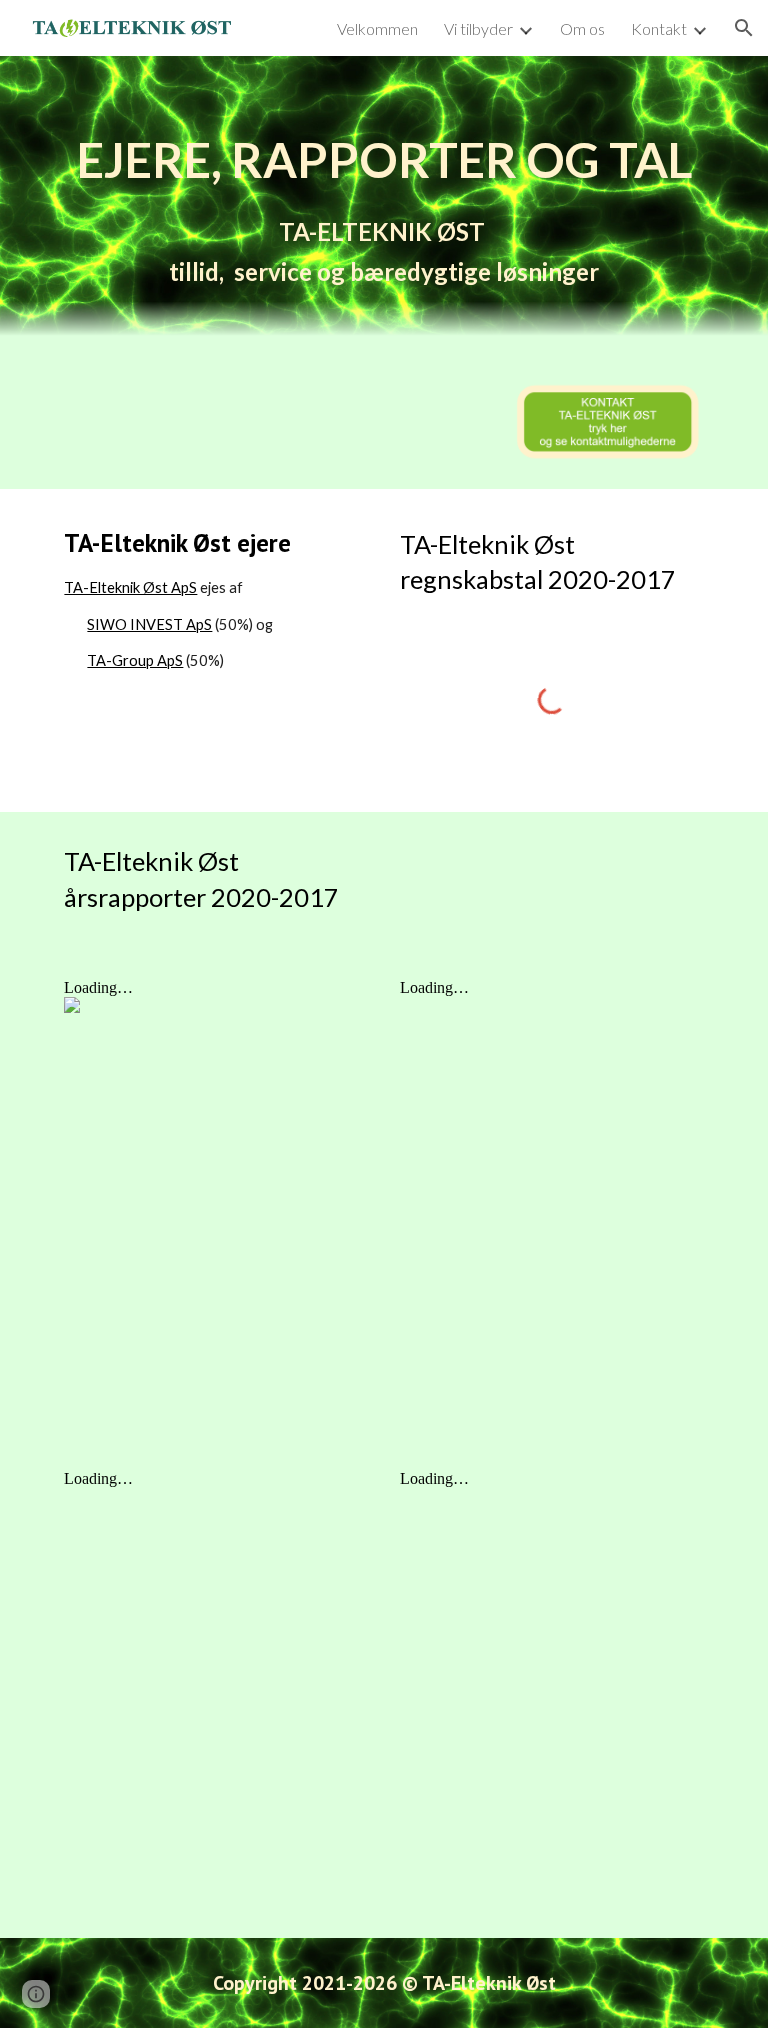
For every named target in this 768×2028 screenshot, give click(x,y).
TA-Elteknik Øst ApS (130, 587)
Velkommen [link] (377, 28)
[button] (744, 28)
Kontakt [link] (659, 28)
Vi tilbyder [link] (478, 28)
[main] (383, 206)
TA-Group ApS (135, 660)
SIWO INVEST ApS (149, 624)
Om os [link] (582, 28)
